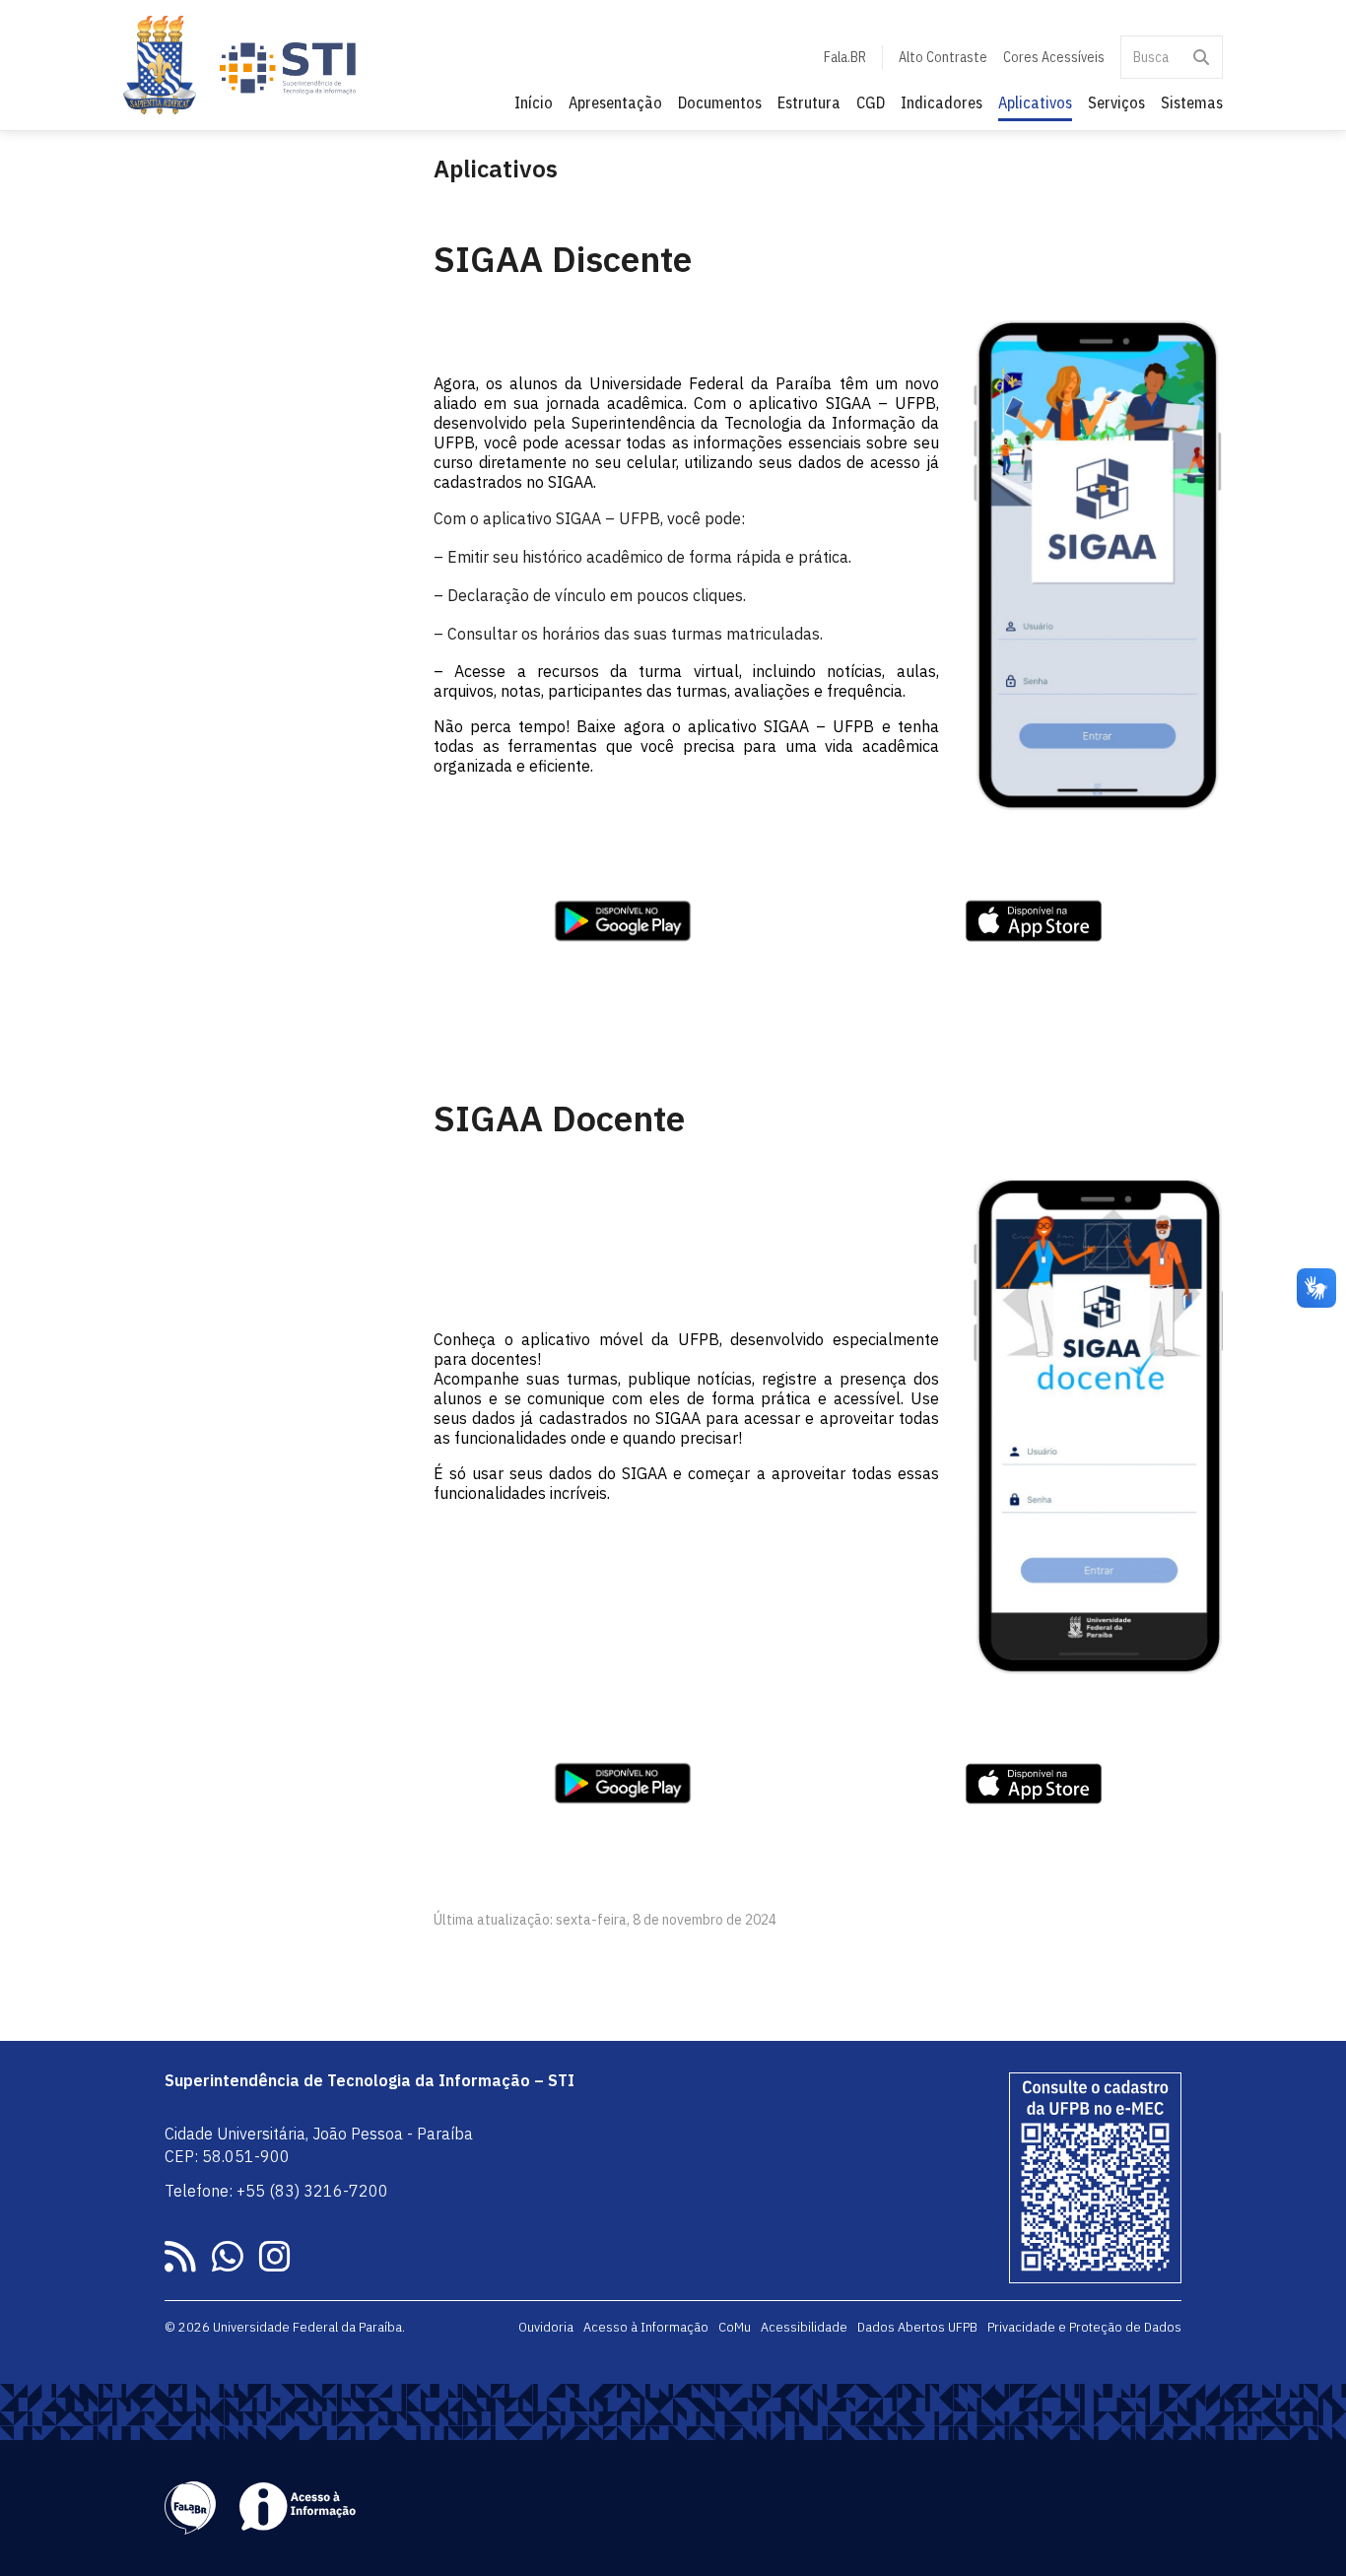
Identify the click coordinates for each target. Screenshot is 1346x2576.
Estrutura (809, 102)
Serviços (1116, 102)
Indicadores (942, 102)
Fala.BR (845, 57)
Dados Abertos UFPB (917, 2327)
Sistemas (1192, 102)
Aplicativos (1035, 102)
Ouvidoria (546, 2327)
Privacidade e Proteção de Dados (1084, 2327)
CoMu (735, 2327)
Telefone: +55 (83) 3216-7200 (276, 2191)
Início (534, 102)
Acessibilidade (804, 2327)
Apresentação (615, 102)
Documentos (720, 102)
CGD (871, 102)
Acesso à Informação (646, 2327)
